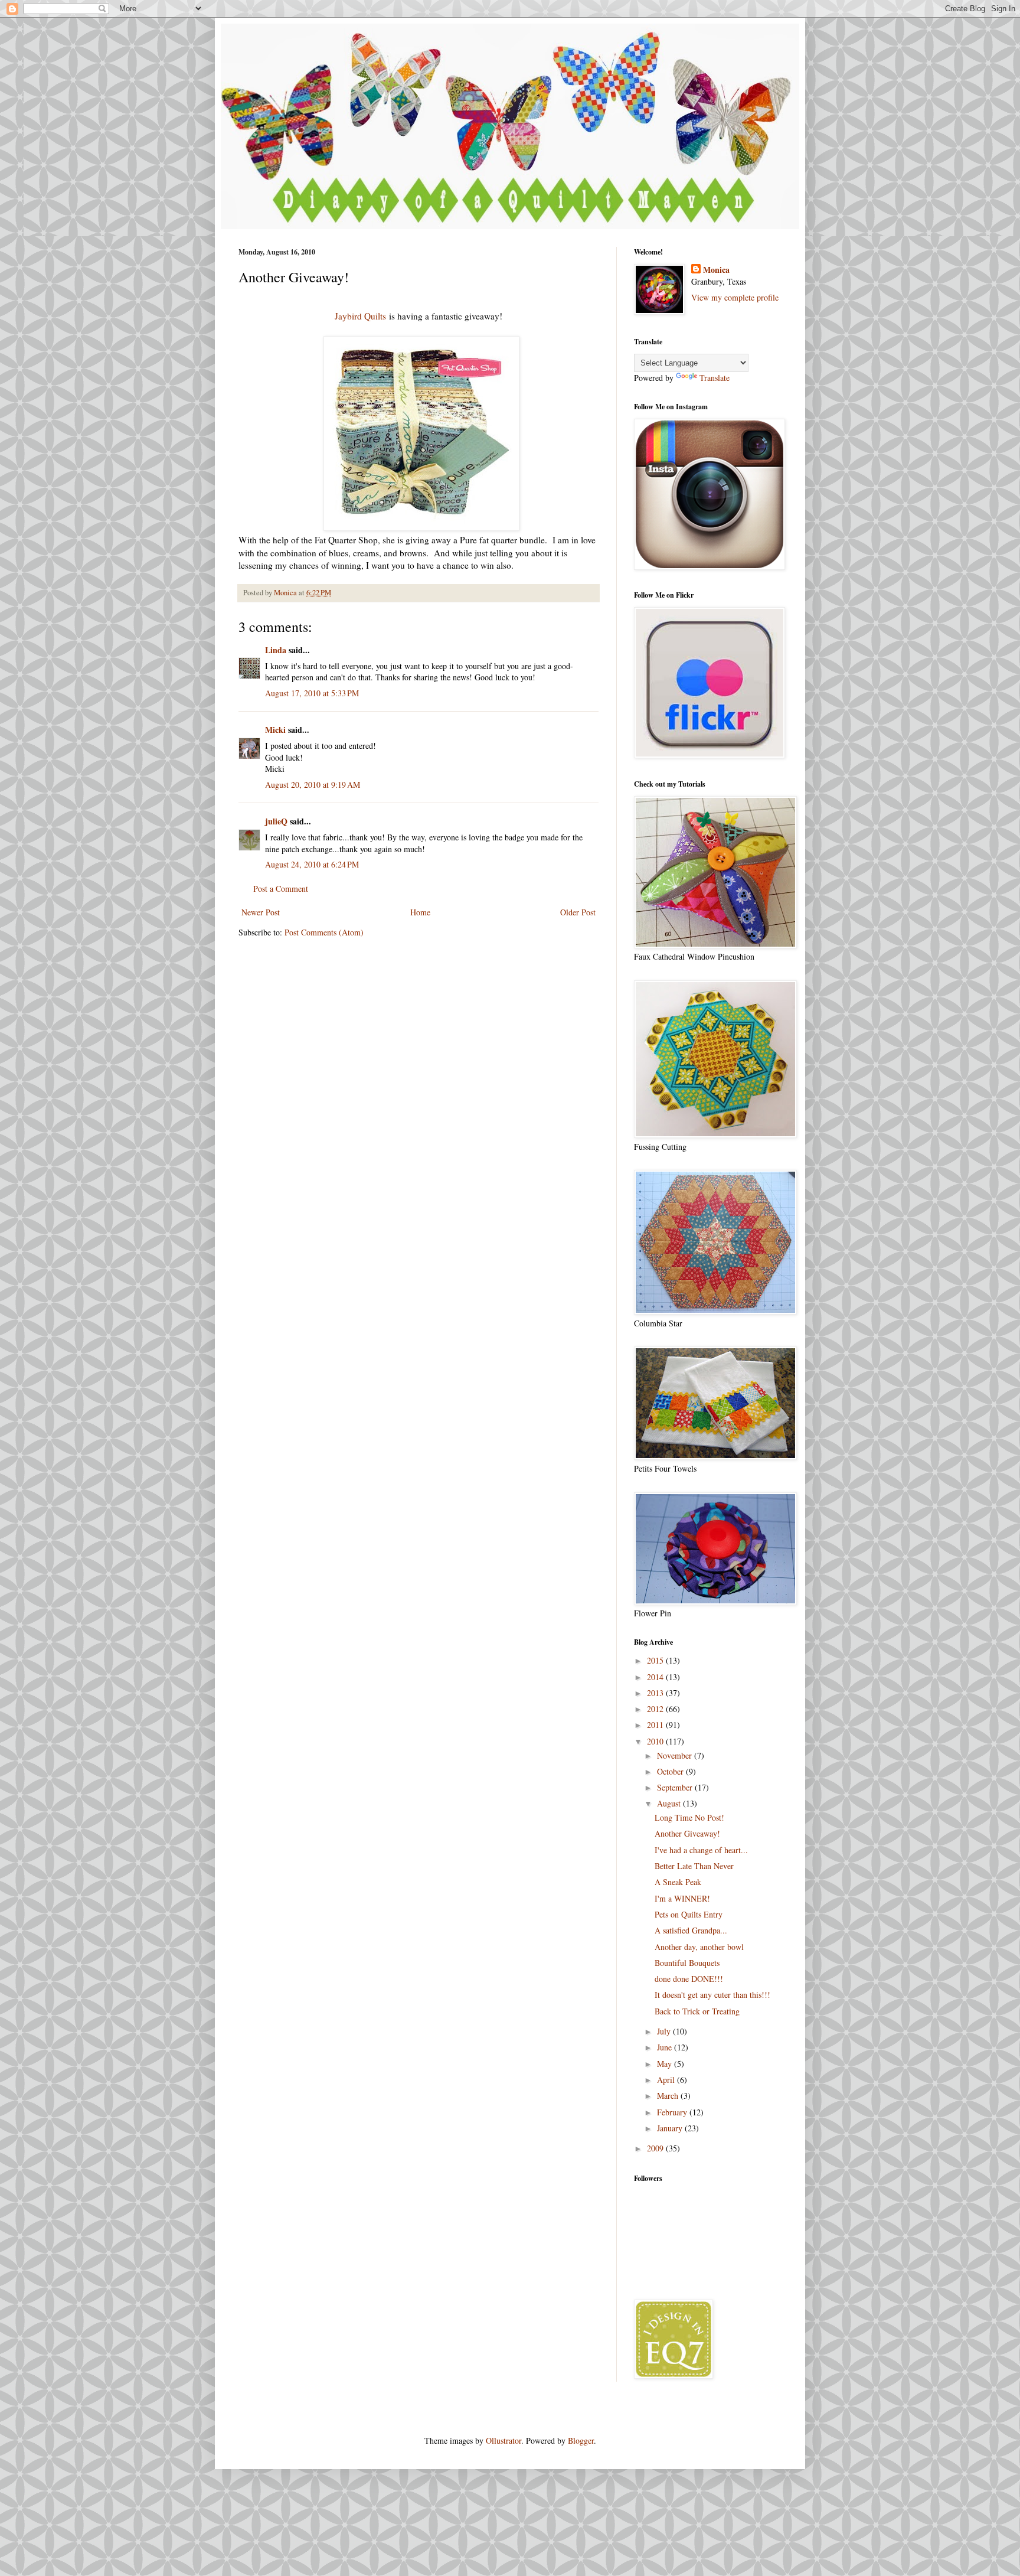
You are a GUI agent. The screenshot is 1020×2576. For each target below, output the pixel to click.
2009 (656, 2148)
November (676, 1755)
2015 (656, 1660)
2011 (656, 1725)
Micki (275, 730)
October (671, 1771)
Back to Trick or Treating (697, 2011)
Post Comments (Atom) (324, 932)
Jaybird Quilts (360, 316)
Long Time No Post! (689, 1817)
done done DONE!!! (689, 1979)
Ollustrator (504, 2440)
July (665, 2031)
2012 (656, 1709)
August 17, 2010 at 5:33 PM (312, 693)
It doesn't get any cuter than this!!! (712, 1995)
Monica (716, 270)
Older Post (578, 912)
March (669, 2096)
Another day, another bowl (699, 1947)
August (670, 1803)
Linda (276, 650)
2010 (656, 1741)
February (673, 2112)
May (666, 2064)
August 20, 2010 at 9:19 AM (313, 785)
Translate (715, 378)
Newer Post (261, 912)
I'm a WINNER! (682, 1898)
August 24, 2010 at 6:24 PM (312, 864)
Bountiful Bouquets (687, 1963)
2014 (656, 1677)
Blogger (581, 2440)
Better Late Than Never (694, 1866)
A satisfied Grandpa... (691, 1930)
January (671, 2128)
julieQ (276, 821)
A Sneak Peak (678, 1882)
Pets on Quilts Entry (689, 1914)
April (667, 2080)
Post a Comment (281, 888)
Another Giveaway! (687, 1833)
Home (420, 912)
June (666, 2047)
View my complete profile (735, 297)
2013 (656, 1693)
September (676, 1787)
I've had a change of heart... (701, 1850)
